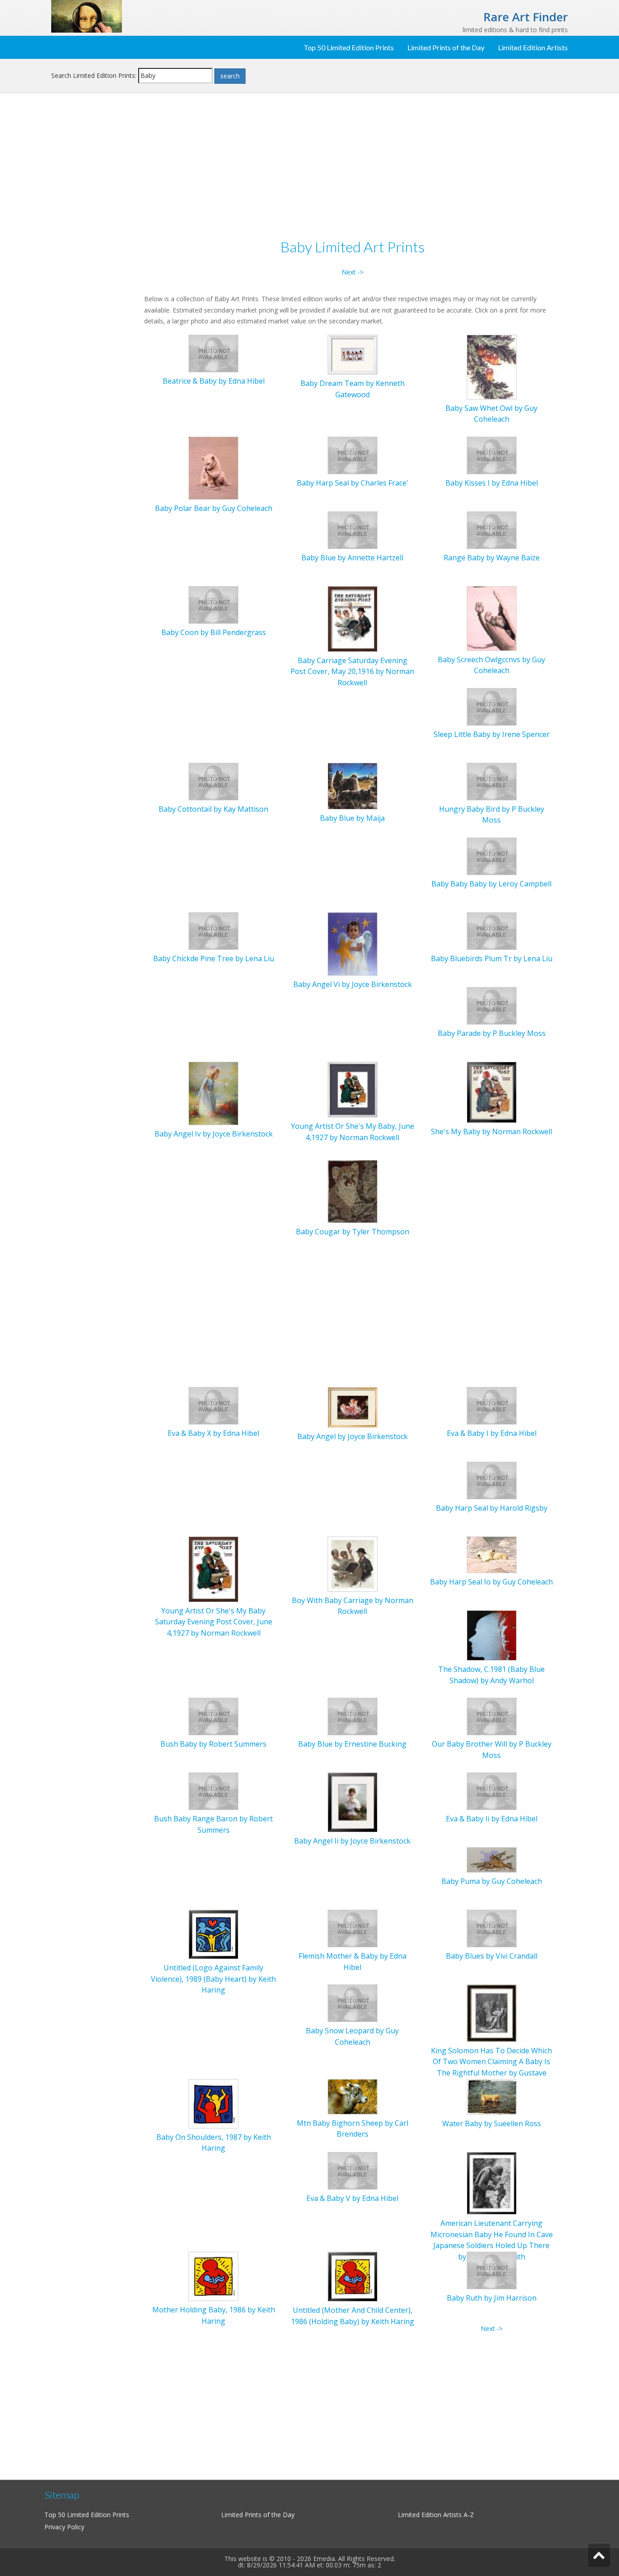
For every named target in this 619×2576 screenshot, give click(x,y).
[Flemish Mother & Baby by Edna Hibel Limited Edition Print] (353, 1928)
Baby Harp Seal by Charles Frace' (353, 483)
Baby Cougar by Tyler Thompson (353, 1232)
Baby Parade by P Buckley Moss (492, 1033)
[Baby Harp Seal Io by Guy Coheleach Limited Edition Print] (492, 1554)
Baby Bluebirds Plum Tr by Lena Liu (492, 958)
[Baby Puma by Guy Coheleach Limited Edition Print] (492, 1859)
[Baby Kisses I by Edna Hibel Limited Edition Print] (492, 455)
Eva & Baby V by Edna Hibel (352, 2198)
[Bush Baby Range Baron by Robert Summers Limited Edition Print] (213, 1791)
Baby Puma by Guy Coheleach (492, 1881)
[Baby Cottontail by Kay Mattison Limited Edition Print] (213, 781)
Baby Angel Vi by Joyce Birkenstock (353, 984)
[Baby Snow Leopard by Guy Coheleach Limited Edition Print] (353, 2003)
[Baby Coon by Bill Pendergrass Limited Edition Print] (213, 604)
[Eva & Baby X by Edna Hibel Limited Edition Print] (213, 1405)
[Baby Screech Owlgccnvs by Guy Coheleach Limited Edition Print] (492, 618)
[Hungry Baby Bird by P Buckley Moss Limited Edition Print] (492, 781)
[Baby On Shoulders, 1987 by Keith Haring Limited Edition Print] (213, 2103)
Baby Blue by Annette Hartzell (352, 558)
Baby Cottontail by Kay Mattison (213, 809)
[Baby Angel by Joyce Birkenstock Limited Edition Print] (353, 1407)
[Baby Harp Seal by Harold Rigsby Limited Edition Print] (492, 1480)
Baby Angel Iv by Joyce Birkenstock (214, 1134)
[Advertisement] (94, 247)
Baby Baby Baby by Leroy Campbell (491, 884)
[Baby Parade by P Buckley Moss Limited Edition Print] (492, 1005)
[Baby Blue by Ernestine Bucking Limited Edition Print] (353, 1716)
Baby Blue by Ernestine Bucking (352, 1744)
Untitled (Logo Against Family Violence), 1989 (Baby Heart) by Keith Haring (213, 1979)
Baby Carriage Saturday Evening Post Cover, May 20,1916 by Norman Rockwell (352, 672)
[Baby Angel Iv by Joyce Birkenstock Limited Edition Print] (213, 1093)
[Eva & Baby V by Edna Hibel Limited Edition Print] (353, 2170)
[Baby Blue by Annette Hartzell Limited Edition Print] (353, 529)
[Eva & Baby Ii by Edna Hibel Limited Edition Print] (492, 1791)
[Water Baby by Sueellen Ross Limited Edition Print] (492, 2096)
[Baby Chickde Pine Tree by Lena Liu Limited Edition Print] (213, 930)
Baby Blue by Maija (352, 818)
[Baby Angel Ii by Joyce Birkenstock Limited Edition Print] (353, 1802)
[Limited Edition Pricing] (87, 16)
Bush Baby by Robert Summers (213, 1744)
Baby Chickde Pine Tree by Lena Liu (214, 958)
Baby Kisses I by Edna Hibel (492, 483)
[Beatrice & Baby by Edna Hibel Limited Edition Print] (213, 353)
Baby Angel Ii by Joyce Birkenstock (352, 1841)
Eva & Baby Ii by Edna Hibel (492, 1819)
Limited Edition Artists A (433, 2515)
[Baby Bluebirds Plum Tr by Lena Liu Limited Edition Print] (492, 930)
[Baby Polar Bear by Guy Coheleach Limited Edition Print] (213, 467)
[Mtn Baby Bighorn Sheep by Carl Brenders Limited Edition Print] (353, 2096)
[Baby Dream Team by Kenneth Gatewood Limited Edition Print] (353, 354)
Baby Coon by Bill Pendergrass (214, 632)
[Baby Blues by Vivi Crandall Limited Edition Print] (492, 1928)
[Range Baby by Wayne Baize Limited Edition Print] (492, 529)
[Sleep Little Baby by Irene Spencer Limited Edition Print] (492, 706)
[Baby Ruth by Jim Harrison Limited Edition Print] (492, 2270)
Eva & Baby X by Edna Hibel (213, 1433)
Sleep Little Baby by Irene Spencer (492, 734)
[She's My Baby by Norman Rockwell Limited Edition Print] (492, 1091)
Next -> (353, 272)
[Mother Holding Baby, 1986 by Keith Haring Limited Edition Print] (213, 2276)
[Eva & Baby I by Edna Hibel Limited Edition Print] (492, 1405)
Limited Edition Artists (533, 47)
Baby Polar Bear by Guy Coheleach (214, 508)
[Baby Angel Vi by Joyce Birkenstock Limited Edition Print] (353, 943)
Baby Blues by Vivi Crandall (492, 1956)
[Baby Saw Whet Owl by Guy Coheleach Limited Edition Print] (492, 366)
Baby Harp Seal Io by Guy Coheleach (491, 1582)
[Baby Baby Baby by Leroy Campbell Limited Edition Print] (492, 855)
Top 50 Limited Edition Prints (349, 47)
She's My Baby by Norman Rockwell (491, 1132)
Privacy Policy (64, 2527)
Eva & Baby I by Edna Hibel (492, 1433)
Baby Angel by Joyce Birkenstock (353, 1436)
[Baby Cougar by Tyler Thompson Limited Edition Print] (353, 1191)
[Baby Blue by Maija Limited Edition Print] (353, 785)
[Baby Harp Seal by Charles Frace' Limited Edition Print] (353, 455)
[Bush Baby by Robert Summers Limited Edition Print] (213, 1716)
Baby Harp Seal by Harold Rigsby (492, 1508)
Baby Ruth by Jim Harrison (492, 2298)
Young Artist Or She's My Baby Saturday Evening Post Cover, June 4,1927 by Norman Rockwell (214, 1622)
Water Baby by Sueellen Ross (492, 2123)
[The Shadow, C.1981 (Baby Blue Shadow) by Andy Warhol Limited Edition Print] (492, 1635)
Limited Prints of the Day (446, 47)
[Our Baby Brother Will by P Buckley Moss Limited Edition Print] (492, 1716)
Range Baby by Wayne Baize (492, 558)
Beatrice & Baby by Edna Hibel (214, 381)
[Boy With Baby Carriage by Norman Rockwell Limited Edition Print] (353, 1563)
